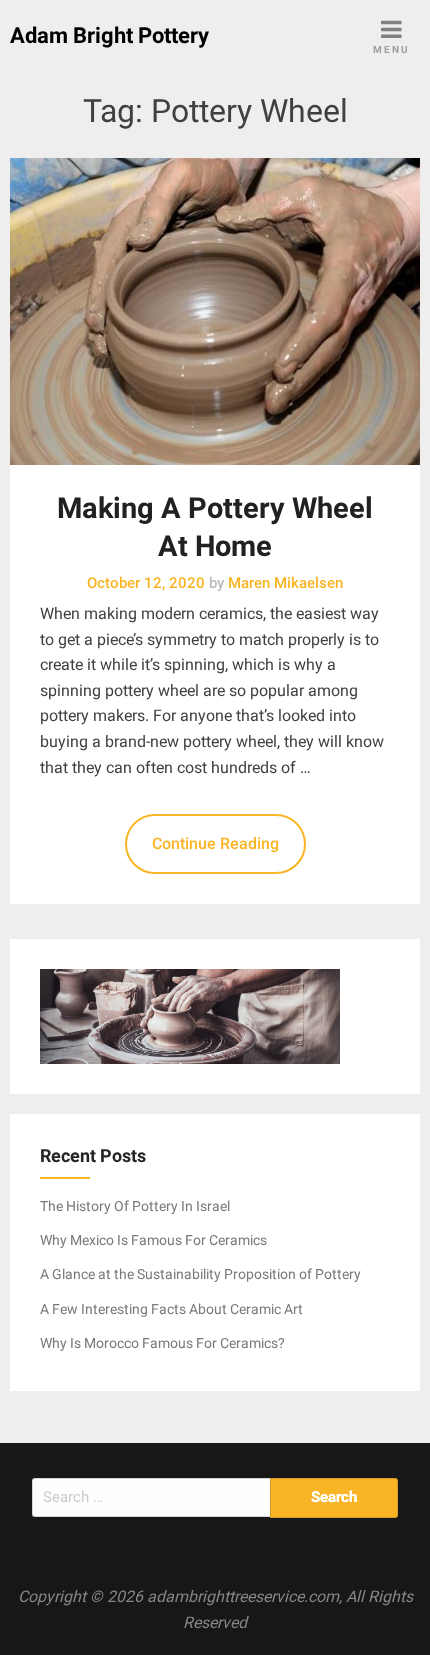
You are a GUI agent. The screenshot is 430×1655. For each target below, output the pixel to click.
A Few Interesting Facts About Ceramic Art (171, 1309)
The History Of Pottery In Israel (135, 1206)
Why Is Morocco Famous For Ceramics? (162, 1343)
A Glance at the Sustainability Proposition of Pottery (200, 1274)
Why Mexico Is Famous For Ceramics (153, 1240)
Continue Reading (215, 843)
